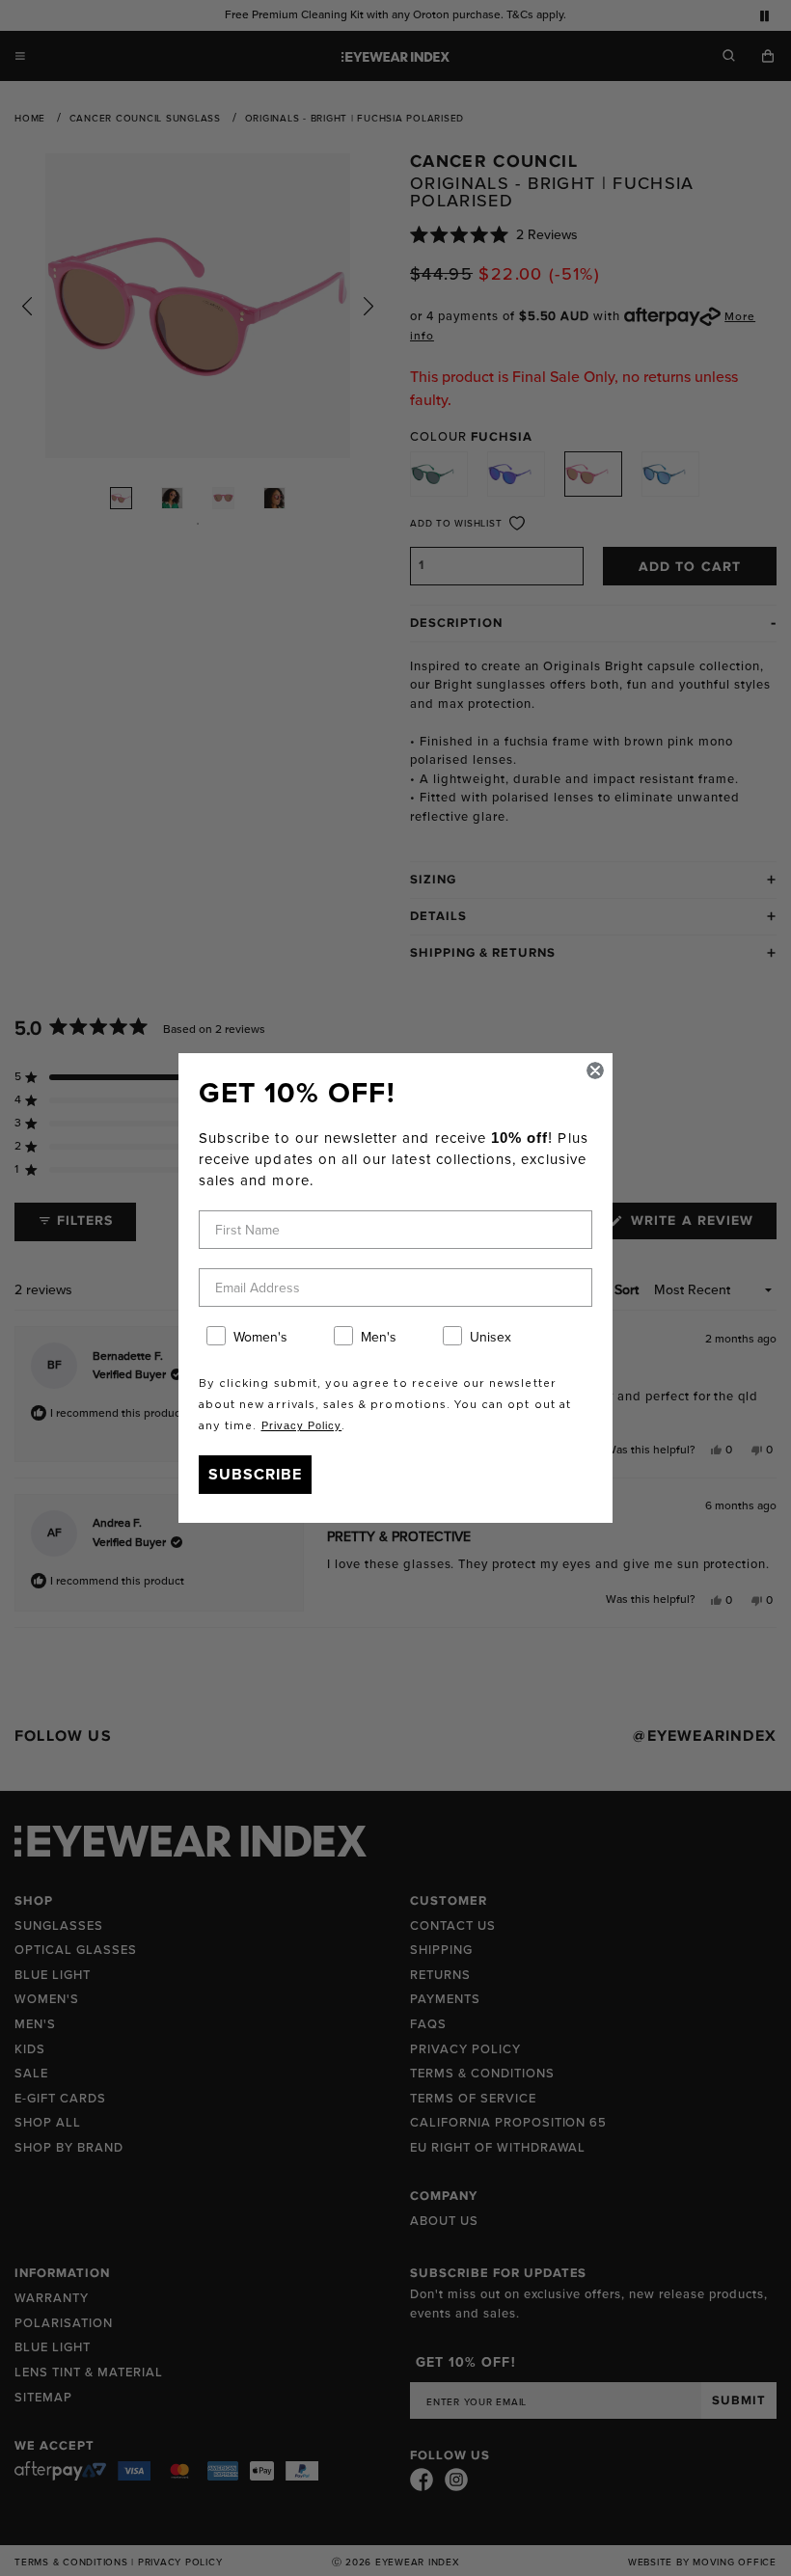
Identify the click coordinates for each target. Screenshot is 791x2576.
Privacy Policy (302, 1425)
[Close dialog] (595, 1071)
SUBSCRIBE (255, 1474)
